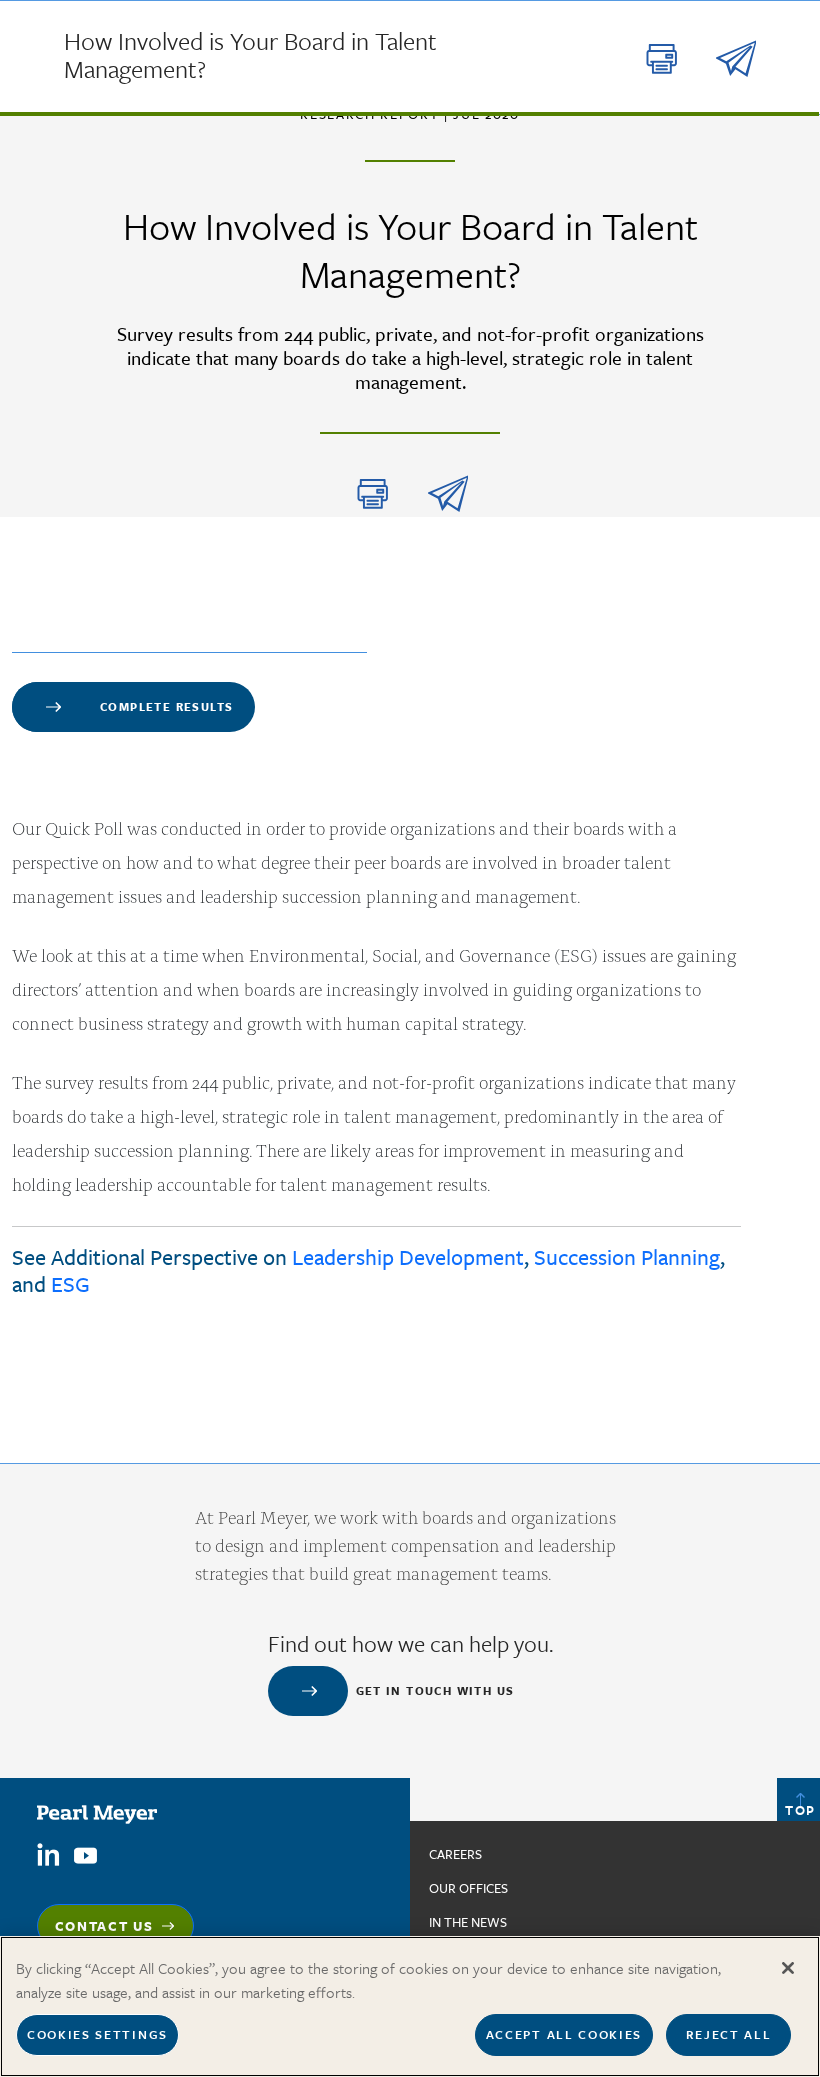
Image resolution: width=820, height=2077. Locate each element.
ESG (70, 1283)
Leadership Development (408, 1256)
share (448, 494)
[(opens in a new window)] (48, 1853)
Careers (455, 1854)
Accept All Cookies (564, 2034)
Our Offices (468, 1888)
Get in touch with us (435, 1690)
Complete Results (166, 706)
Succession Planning (627, 1256)
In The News (468, 1922)
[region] (410, 2006)
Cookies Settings (97, 2034)
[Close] (788, 1968)
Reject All (729, 2034)
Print (373, 494)
